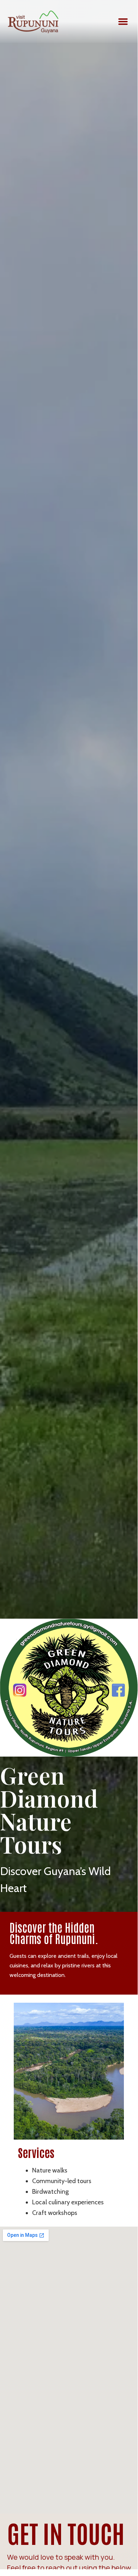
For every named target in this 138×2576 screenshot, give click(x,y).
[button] (123, 22)
